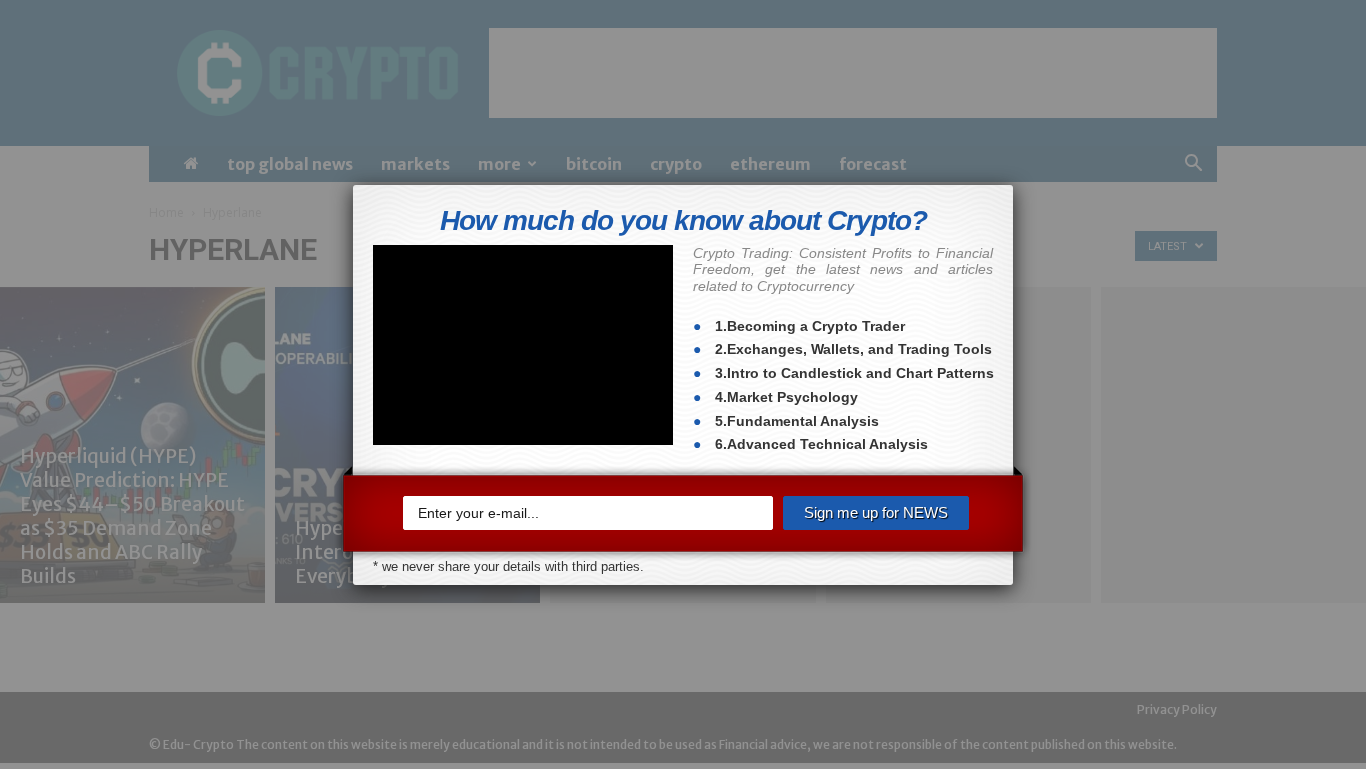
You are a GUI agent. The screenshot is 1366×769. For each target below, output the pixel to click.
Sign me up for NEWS (876, 512)
